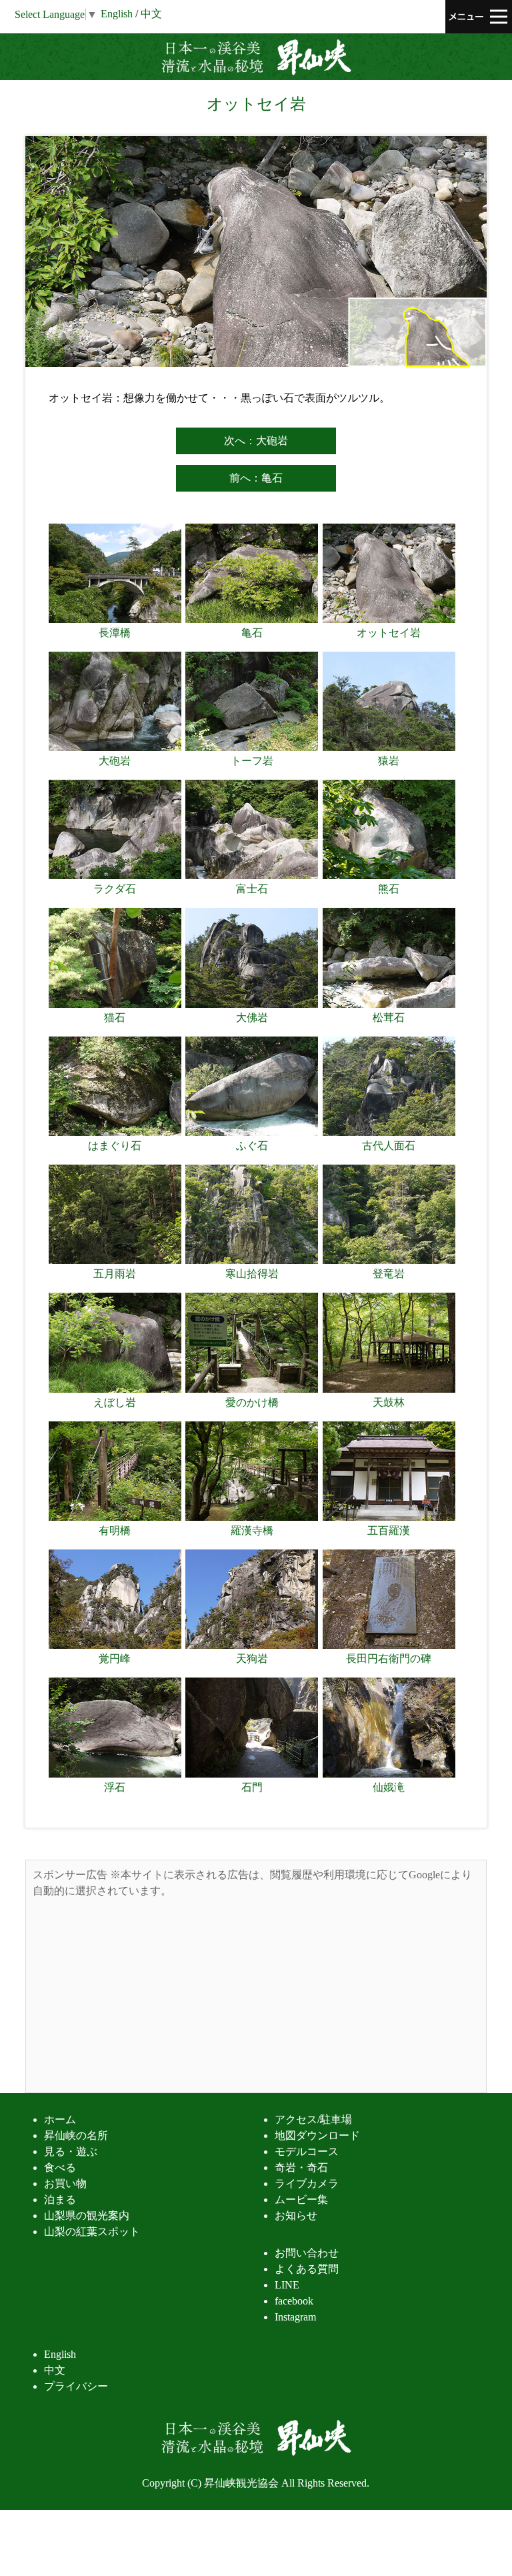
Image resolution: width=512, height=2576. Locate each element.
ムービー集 (301, 2199)
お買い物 (65, 2183)
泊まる (60, 2199)
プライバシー (76, 2386)
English (60, 2354)
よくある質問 (307, 2269)
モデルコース (307, 2151)
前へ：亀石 (256, 478)
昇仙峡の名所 (76, 2135)
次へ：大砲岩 (256, 441)
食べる (60, 2167)
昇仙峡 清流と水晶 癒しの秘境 (256, 57)
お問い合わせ (307, 2253)
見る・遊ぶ (71, 2151)
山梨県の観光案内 (87, 2215)
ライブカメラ (307, 2183)
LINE (287, 2285)
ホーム (60, 2119)
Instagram (295, 2317)
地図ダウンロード (317, 2135)
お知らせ (296, 2215)
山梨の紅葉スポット (92, 2231)
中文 (151, 14)
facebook (294, 2301)
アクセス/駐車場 (313, 2119)
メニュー (479, 17)
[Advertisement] (256, 1992)
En (117, 14)
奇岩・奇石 (301, 2167)
